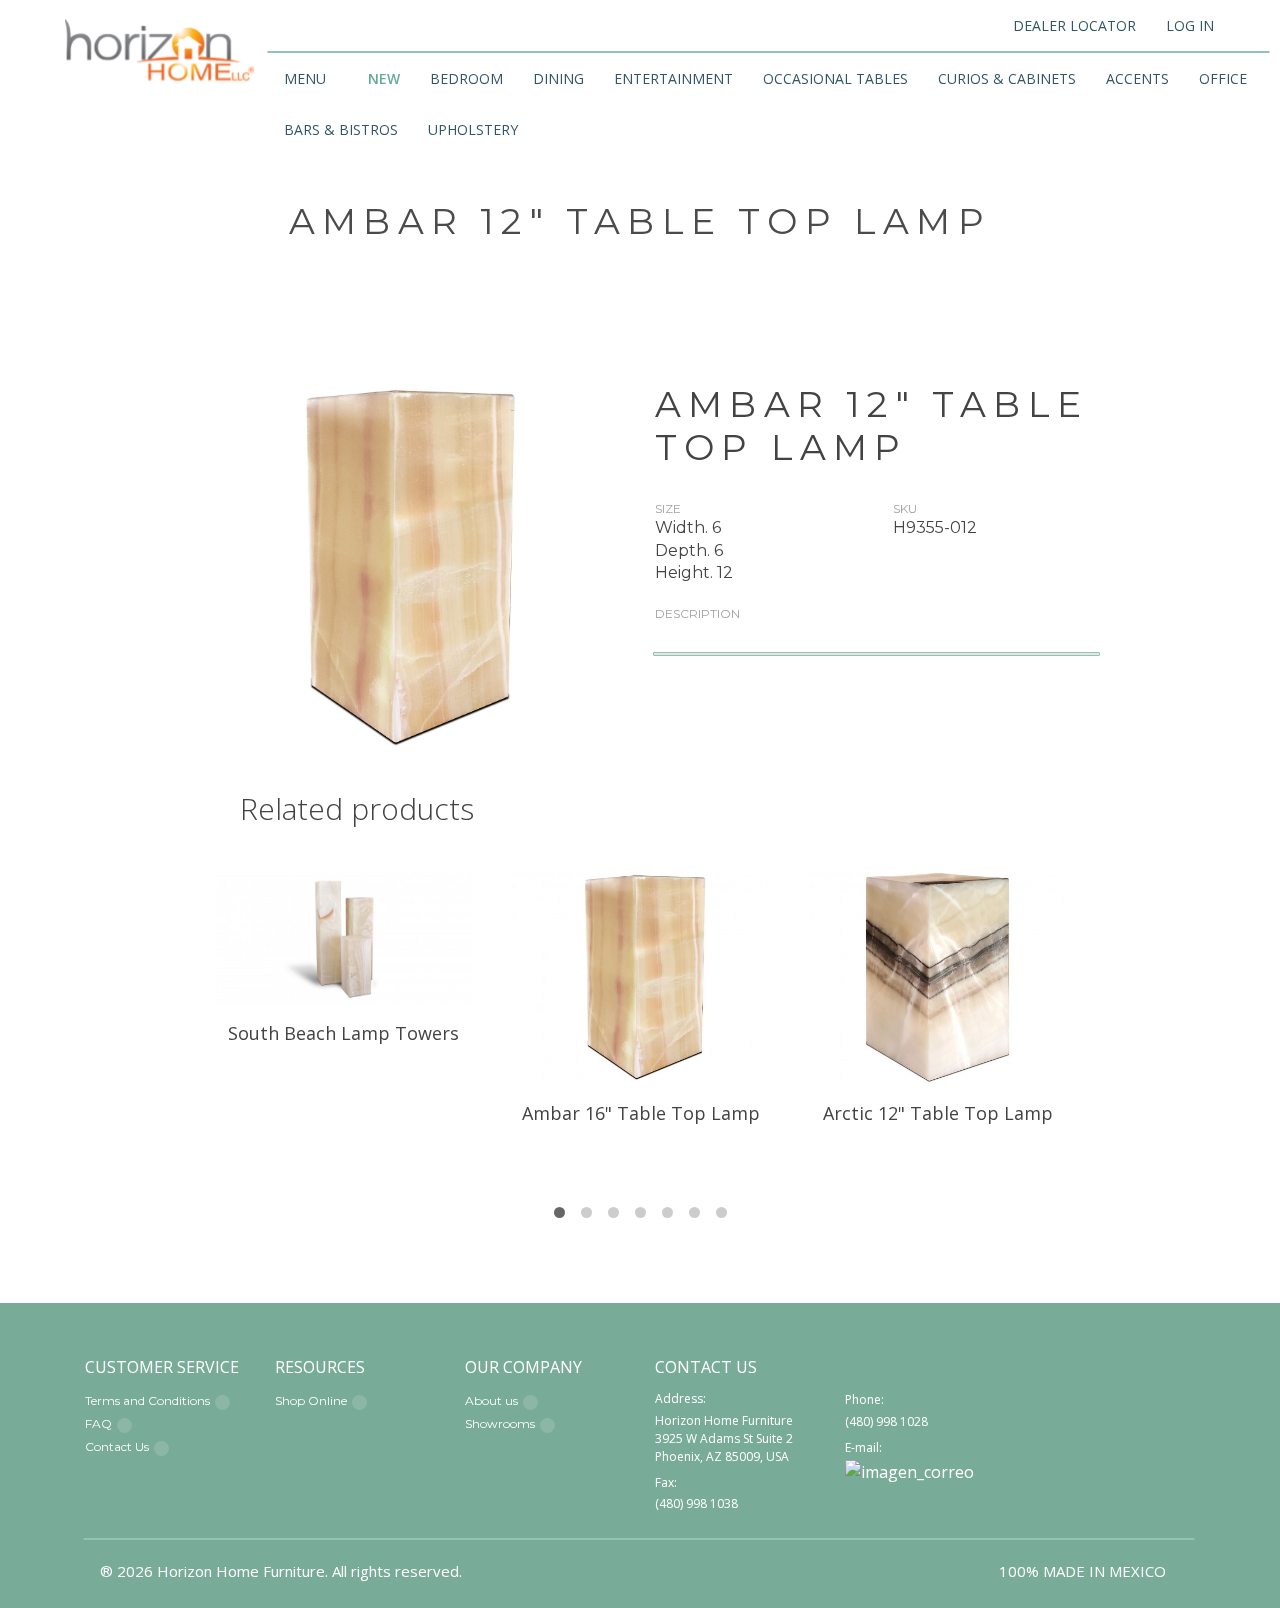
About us (491, 1400)
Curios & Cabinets (1007, 78)
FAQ (98, 1423)
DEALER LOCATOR (1074, 25)
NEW (384, 78)
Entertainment (673, 78)
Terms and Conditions (147, 1400)
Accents (1137, 78)
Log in (1190, 25)
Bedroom (466, 78)
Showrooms (500, 1423)
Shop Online (311, 1400)
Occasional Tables (835, 78)
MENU (305, 78)
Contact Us (117, 1446)
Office (1223, 78)
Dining (558, 78)
